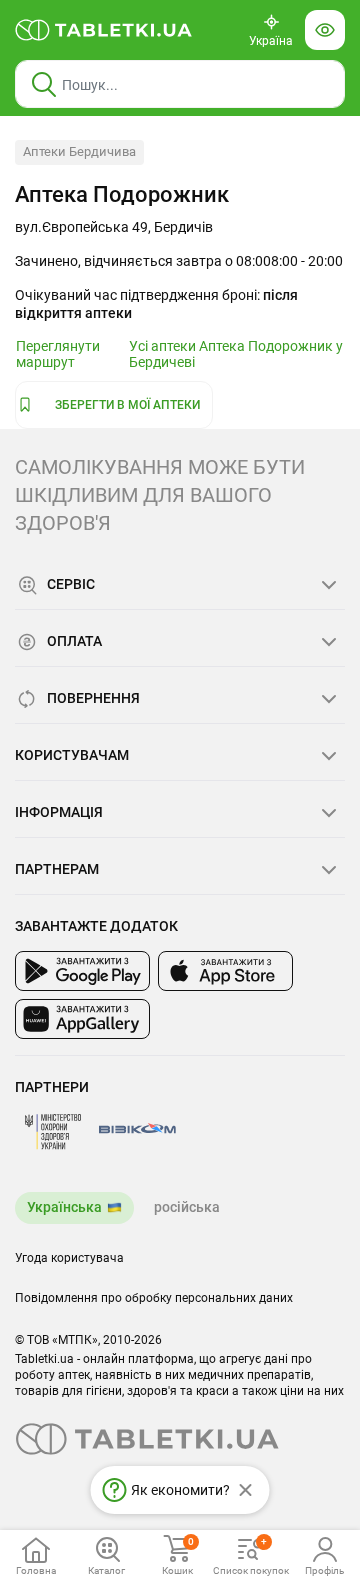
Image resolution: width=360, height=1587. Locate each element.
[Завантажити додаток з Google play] (82, 971)
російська (187, 1207)
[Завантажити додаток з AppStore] (225, 971)
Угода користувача (69, 1258)
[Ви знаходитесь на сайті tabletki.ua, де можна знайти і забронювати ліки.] (104, 30)
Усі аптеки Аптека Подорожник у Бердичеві (236, 353)
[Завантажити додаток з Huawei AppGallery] (82, 1019)
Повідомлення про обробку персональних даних (154, 1298)
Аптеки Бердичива (79, 151)
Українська (64, 1207)
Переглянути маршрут (58, 353)
